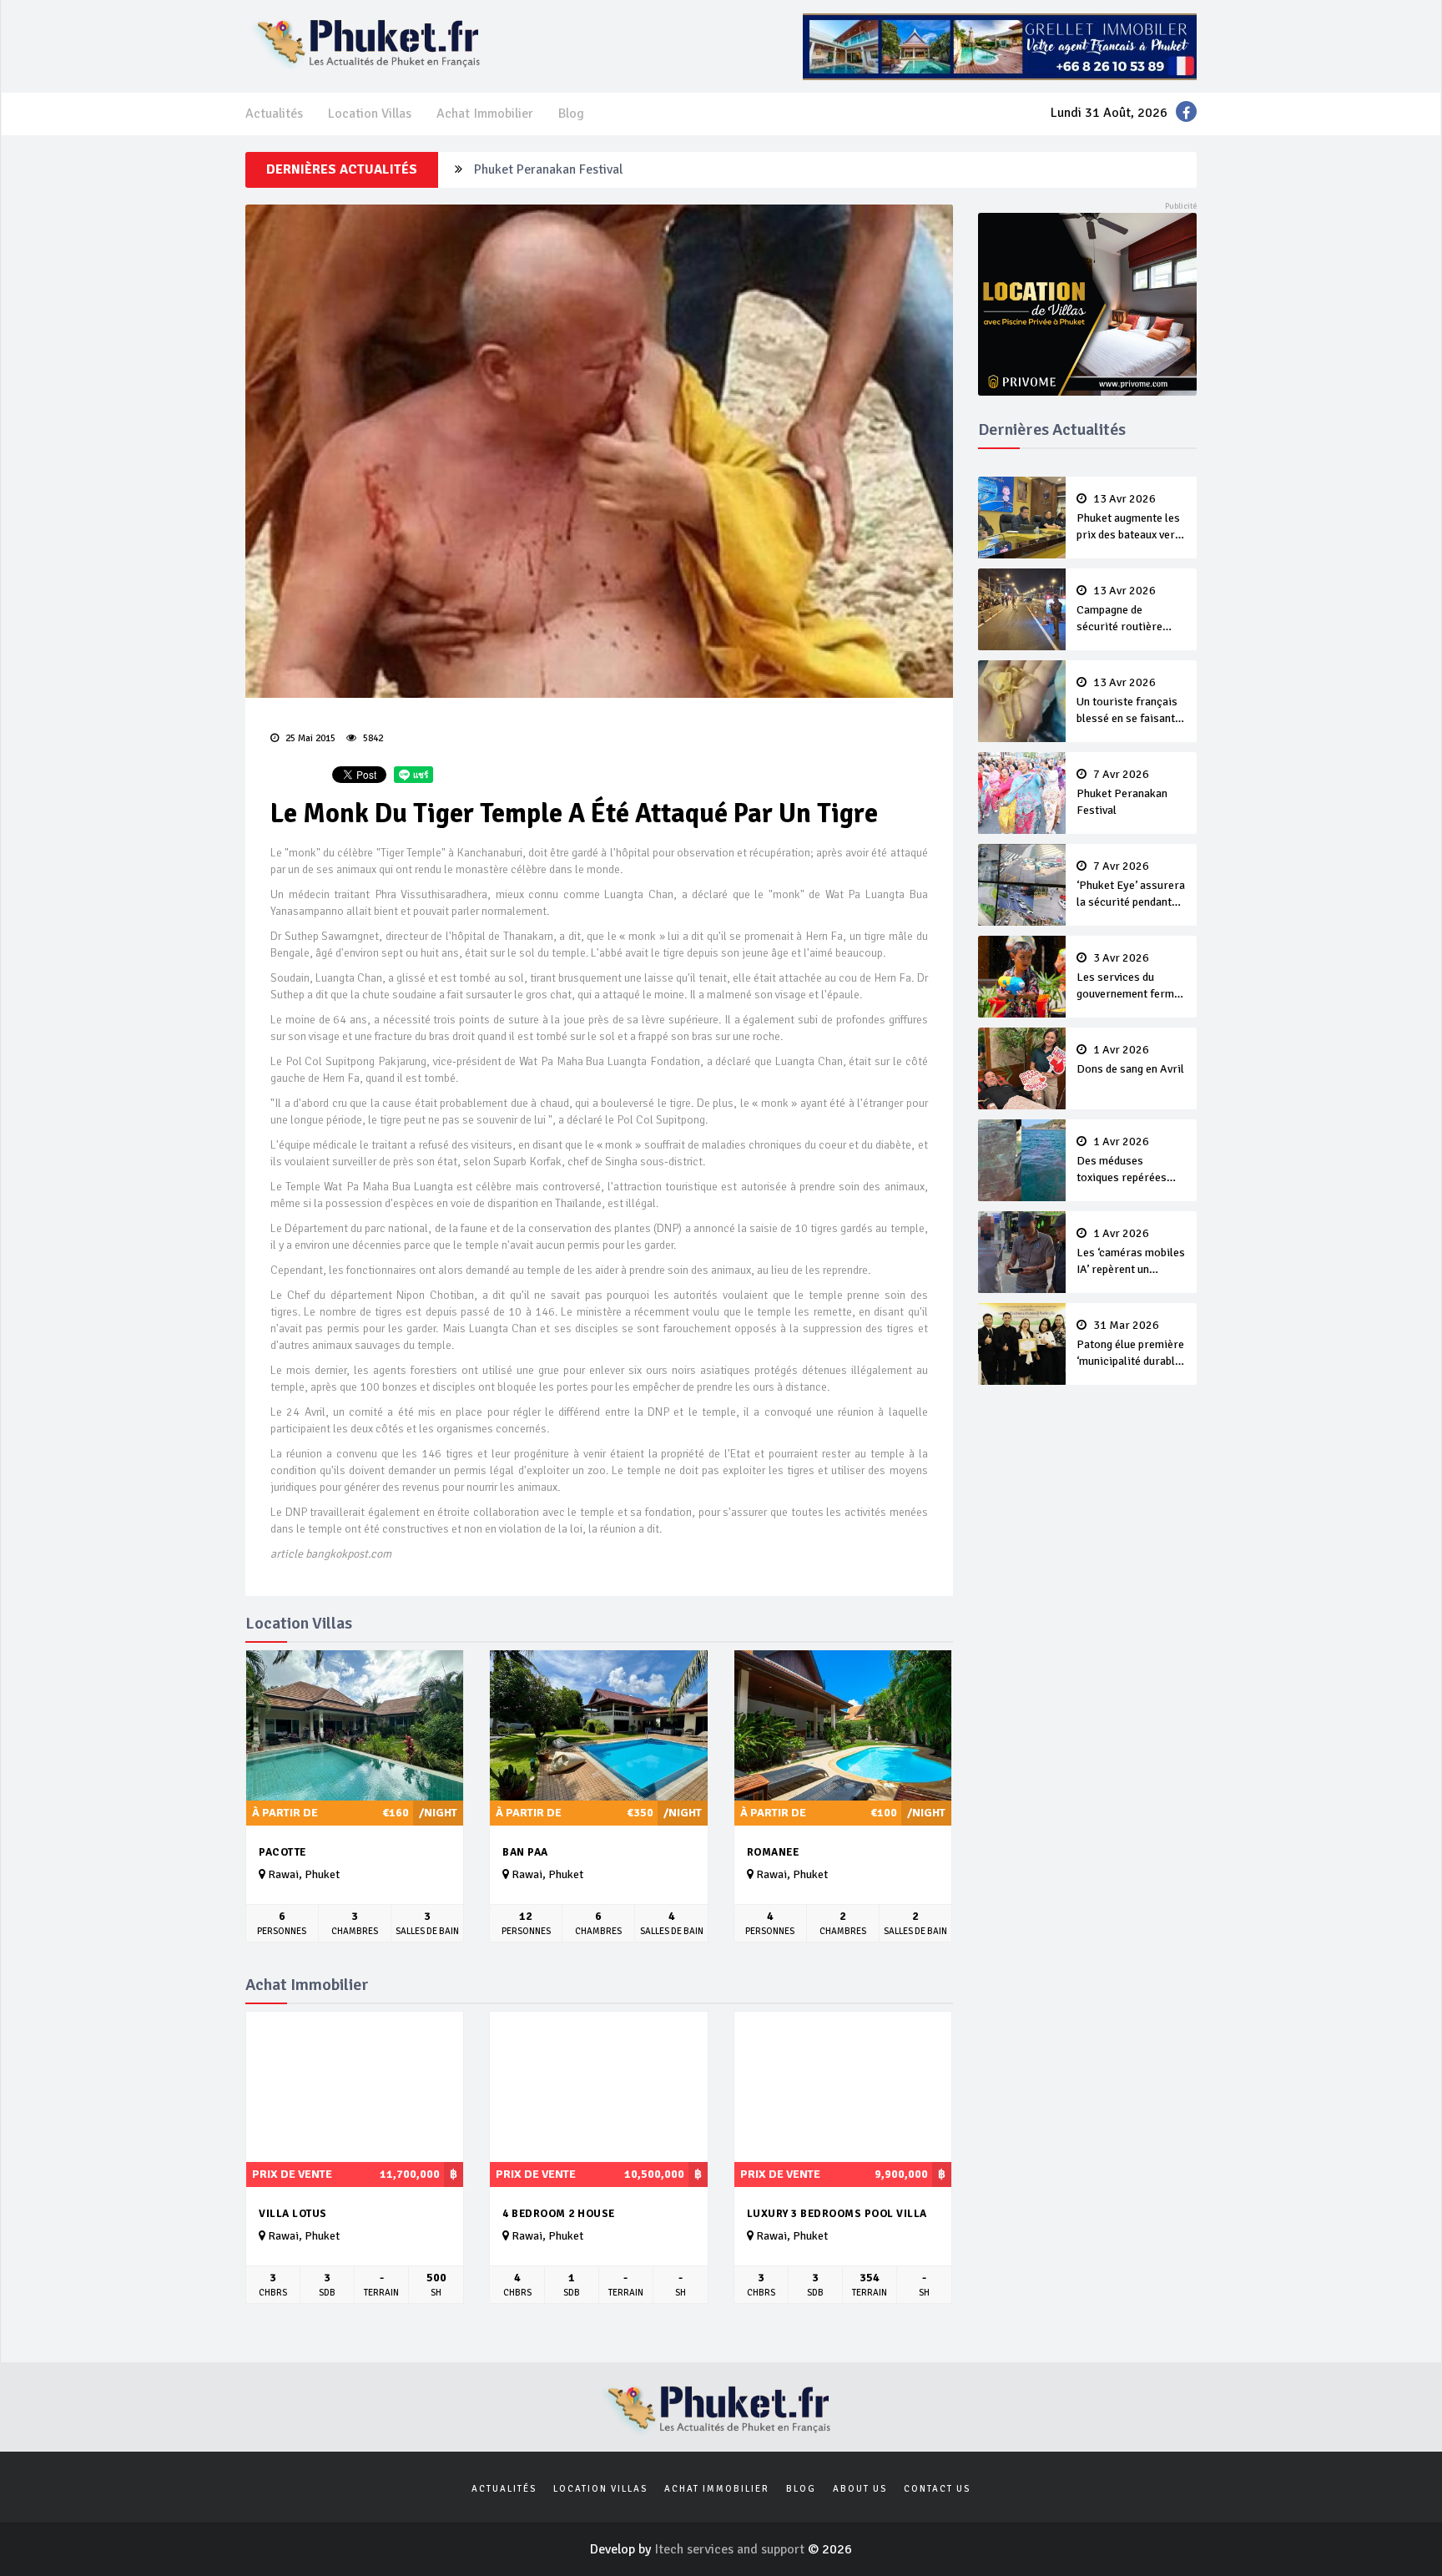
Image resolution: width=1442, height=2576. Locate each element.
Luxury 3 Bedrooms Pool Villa (837, 2214)
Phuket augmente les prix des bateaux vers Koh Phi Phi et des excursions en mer (1129, 518)
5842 (372, 738)
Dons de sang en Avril (1130, 1060)
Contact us (937, 2489)
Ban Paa (525, 1852)
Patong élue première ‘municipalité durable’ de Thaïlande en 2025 (1130, 1345)
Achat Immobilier (485, 114)
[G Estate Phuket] (1000, 46)
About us (860, 2489)
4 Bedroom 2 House (559, 2214)
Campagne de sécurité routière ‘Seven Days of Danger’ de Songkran (1128, 610)
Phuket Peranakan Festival (548, 164)
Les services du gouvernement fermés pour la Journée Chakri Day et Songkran (1131, 977)
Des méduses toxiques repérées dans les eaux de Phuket (1122, 1161)
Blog (571, 114)
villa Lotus (293, 2214)
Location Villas (370, 114)
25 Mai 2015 (309, 738)
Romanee (773, 1852)
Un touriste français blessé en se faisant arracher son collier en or (1127, 702)
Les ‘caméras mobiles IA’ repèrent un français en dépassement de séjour (1131, 1253)
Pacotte (282, 1852)
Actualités (274, 114)
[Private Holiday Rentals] (1088, 303)
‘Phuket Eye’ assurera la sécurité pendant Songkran (1131, 886)
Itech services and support (731, 2549)
